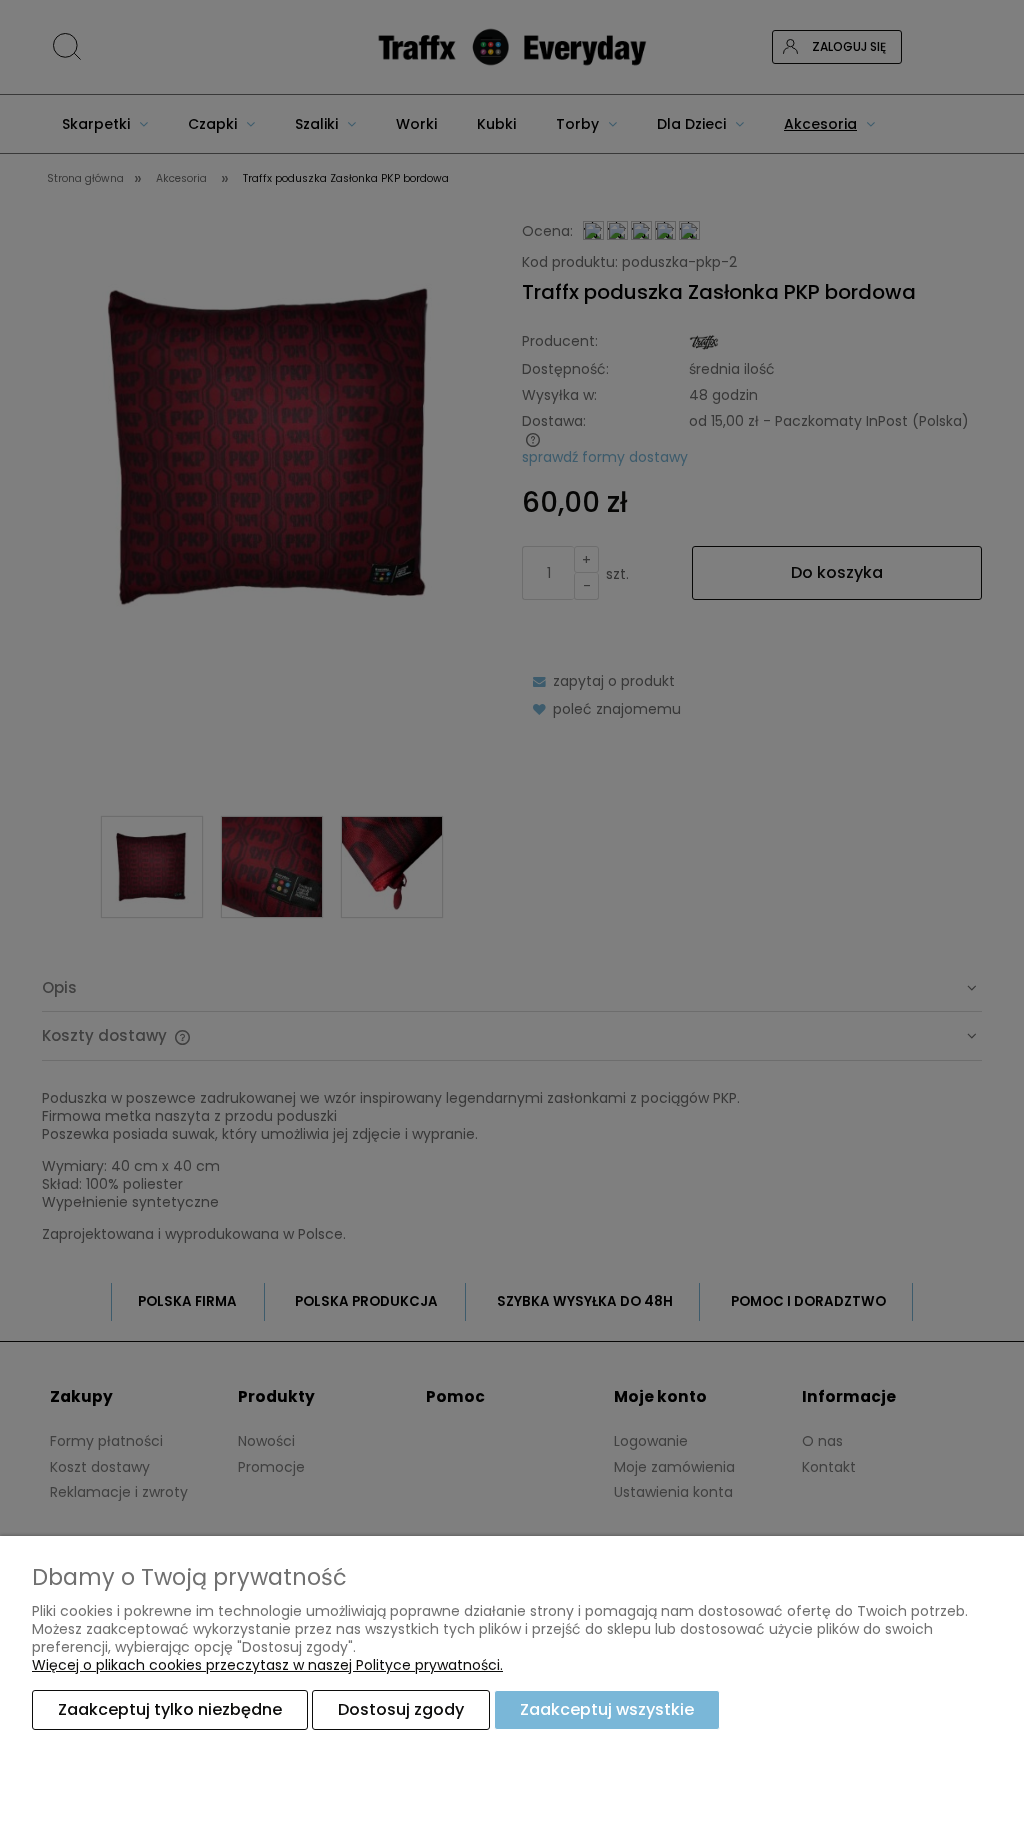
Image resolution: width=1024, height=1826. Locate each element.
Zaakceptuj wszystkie (607, 1709)
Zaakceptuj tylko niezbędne (170, 1709)
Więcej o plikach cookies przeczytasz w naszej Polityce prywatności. (267, 1665)
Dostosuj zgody (401, 1709)
